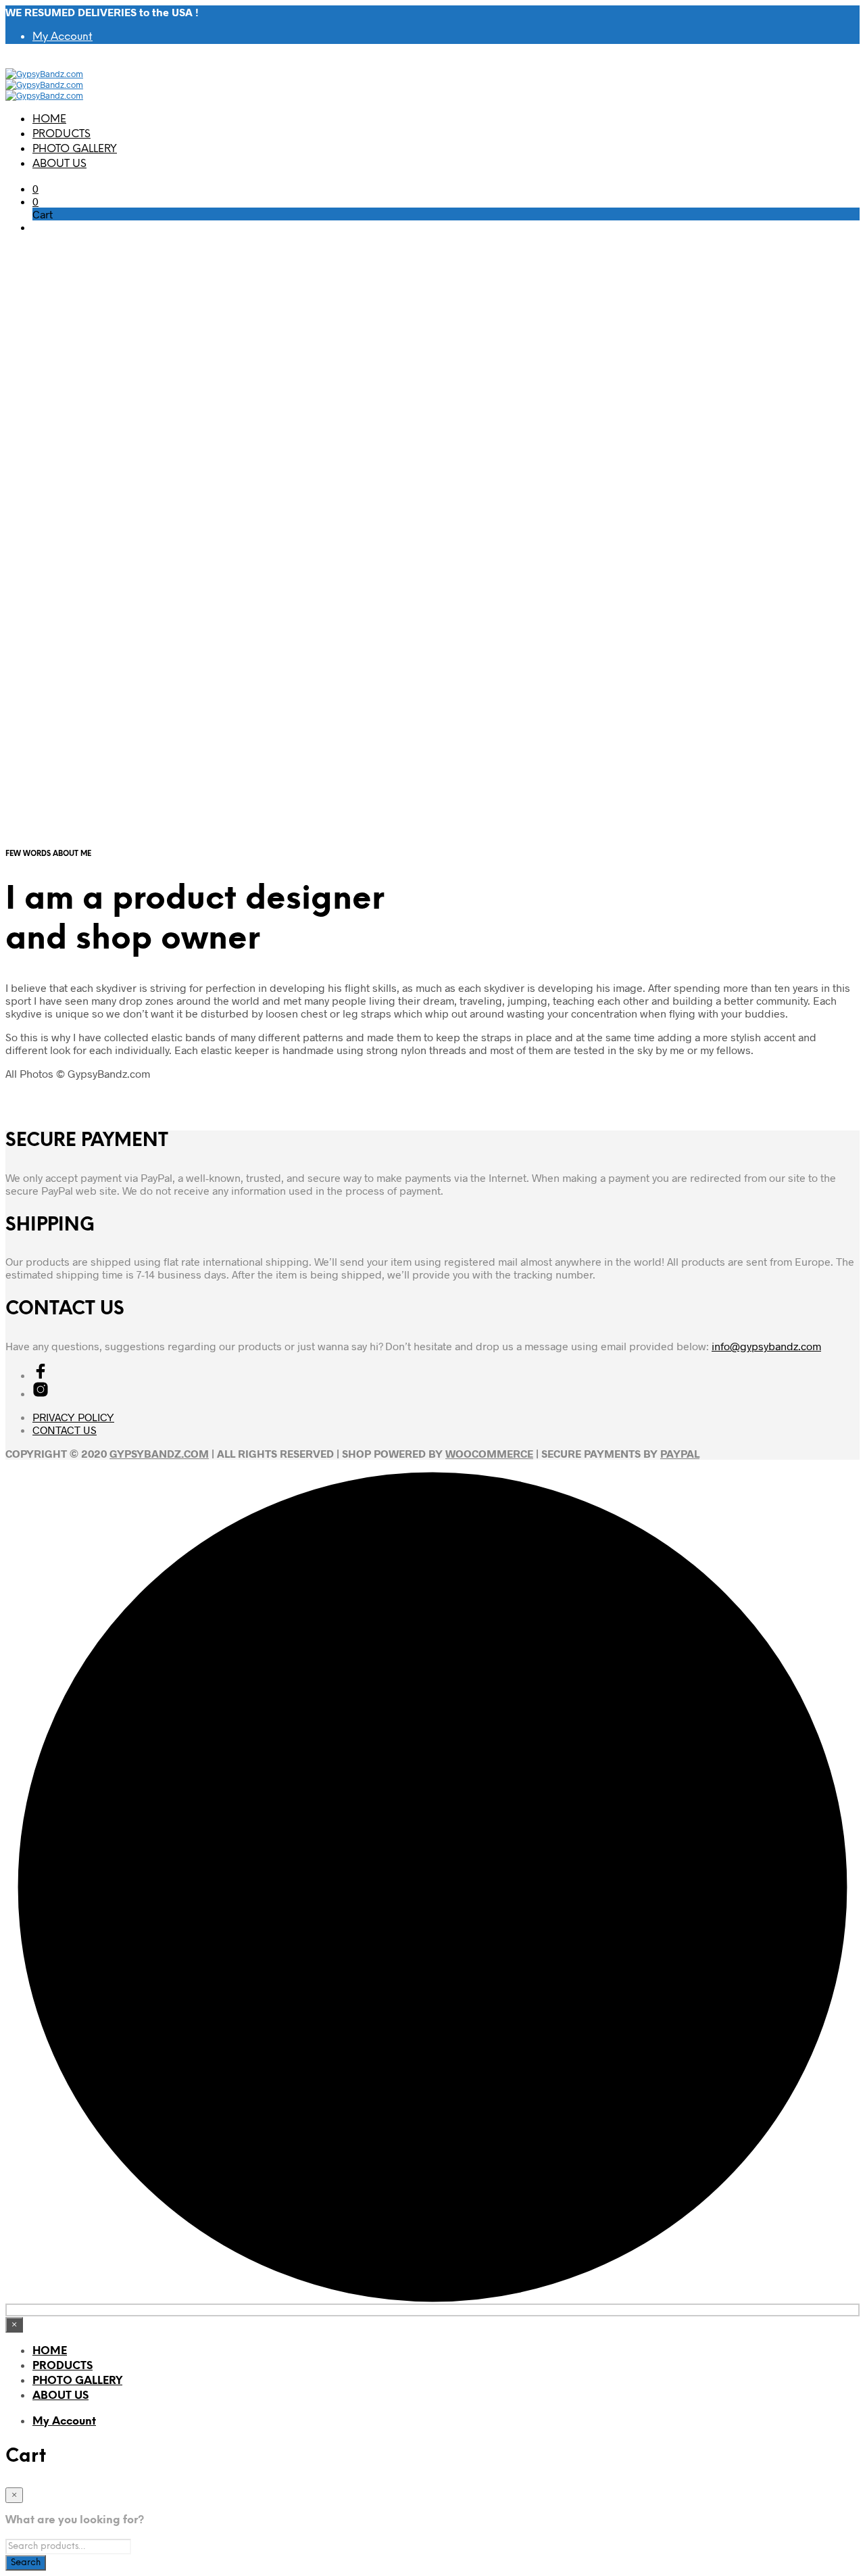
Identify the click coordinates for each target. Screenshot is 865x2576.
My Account (63, 37)
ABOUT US (59, 164)
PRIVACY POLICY (73, 1417)
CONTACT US (65, 1430)
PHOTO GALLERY (75, 149)
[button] (35, 188)
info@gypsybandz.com (766, 1346)
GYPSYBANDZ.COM (159, 1453)
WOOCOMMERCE (489, 1453)
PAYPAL (680, 1453)
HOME (49, 119)
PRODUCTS (61, 134)
